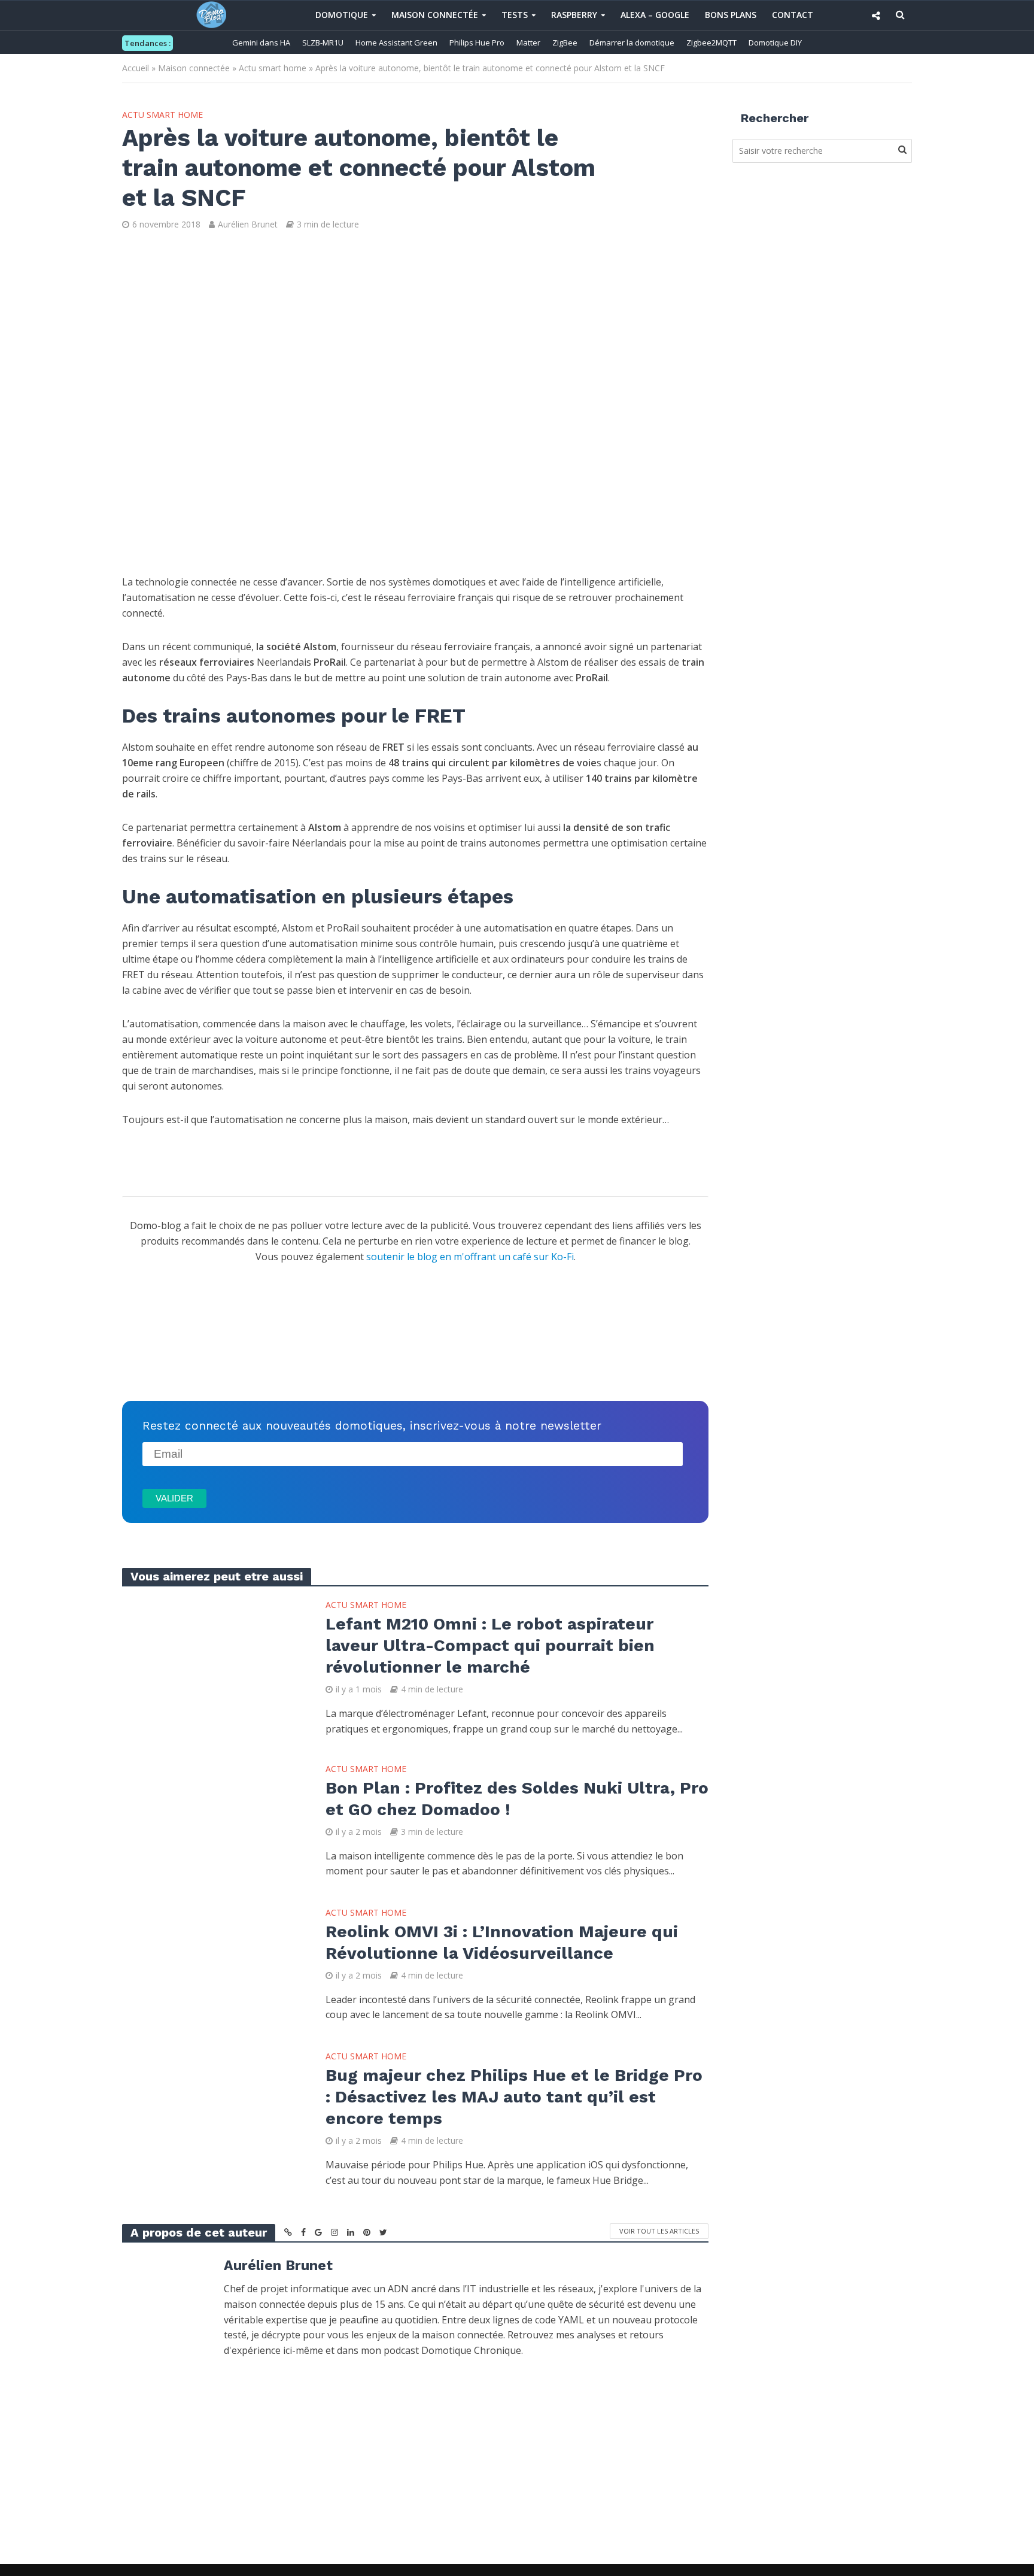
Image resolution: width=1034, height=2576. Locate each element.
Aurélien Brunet (248, 224)
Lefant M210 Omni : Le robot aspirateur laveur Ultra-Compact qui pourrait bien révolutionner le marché (490, 1645)
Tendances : (148, 43)
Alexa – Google (655, 15)
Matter (528, 43)
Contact (793, 15)
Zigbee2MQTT (711, 43)
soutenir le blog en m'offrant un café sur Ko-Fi (470, 1257)
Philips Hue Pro (477, 43)
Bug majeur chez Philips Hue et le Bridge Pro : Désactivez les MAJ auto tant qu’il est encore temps (514, 2097)
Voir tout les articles (659, 2231)
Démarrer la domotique (632, 43)
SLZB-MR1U (323, 43)
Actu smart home (273, 68)
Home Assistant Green (396, 43)
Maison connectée (435, 15)
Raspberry (574, 15)
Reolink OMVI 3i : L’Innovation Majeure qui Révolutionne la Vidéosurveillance (502, 1942)
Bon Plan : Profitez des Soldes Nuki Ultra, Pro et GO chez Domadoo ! (517, 1799)
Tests (515, 15)
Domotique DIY (775, 43)
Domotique (342, 15)
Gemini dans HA (261, 43)
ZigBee (565, 43)
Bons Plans (731, 15)
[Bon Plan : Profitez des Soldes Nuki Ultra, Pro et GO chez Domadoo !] (212, 1820)
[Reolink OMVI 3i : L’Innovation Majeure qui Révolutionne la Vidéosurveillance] (212, 1964)
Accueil (136, 68)
